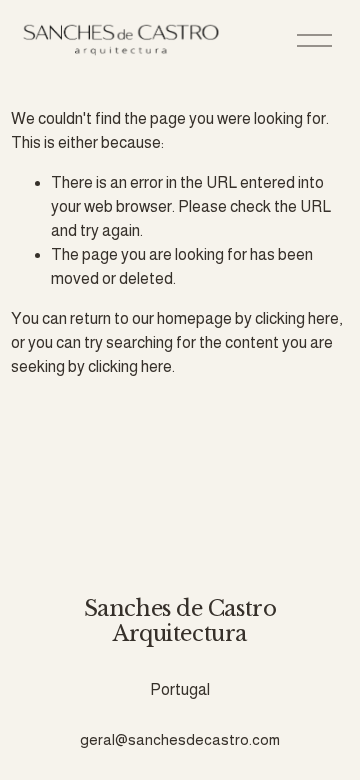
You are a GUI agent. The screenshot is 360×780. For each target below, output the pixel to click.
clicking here (297, 318)
